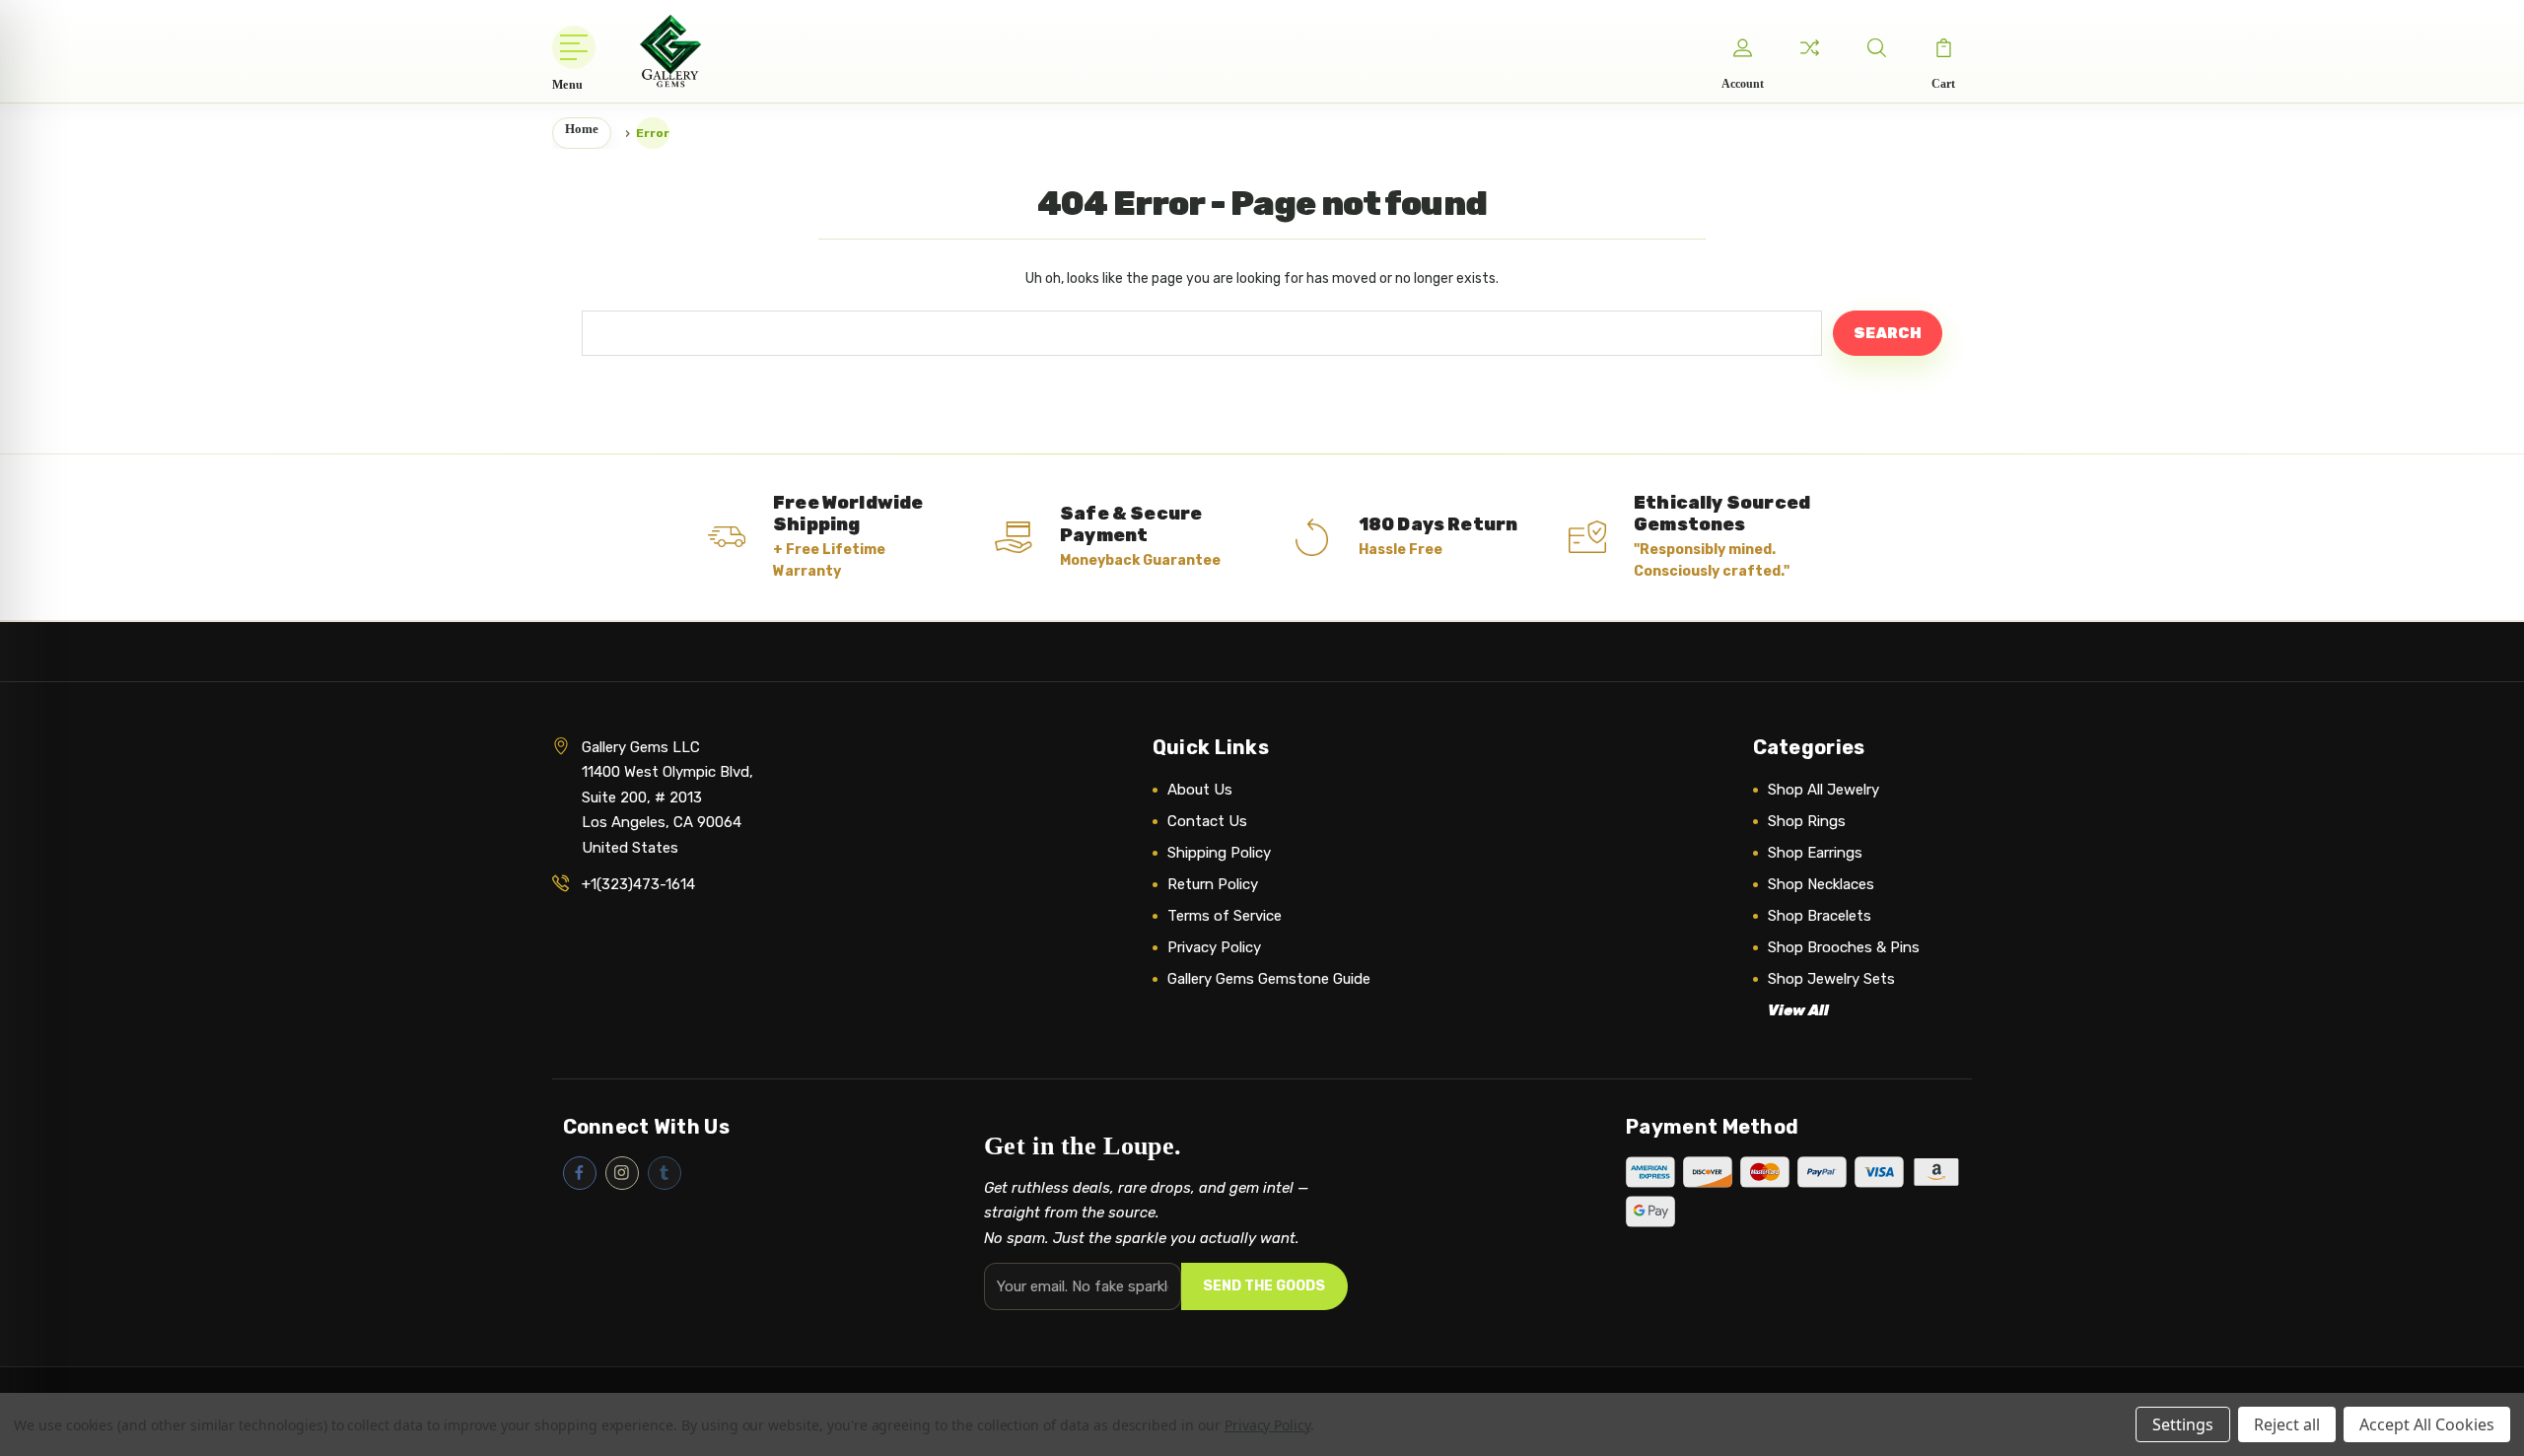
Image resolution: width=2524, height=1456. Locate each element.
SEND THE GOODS (1264, 1286)
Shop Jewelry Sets (1831, 979)
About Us (1200, 790)
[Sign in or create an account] (1742, 47)
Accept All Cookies (2427, 1424)
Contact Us (1207, 821)
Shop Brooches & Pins (1844, 947)
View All (1798, 1010)
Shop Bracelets (1820, 916)
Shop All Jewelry (1823, 790)
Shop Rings (1807, 821)
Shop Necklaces (1821, 884)
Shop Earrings (1815, 853)
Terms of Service (1225, 916)
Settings (2183, 1424)
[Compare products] (1809, 47)
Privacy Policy (1214, 947)
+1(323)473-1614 (638, 884)
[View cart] (1943, 47)
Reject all (2287, 1424)
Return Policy (1213, 884)
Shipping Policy (1219, 853)
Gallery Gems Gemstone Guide (1269, 979)
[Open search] (1876, 47)
